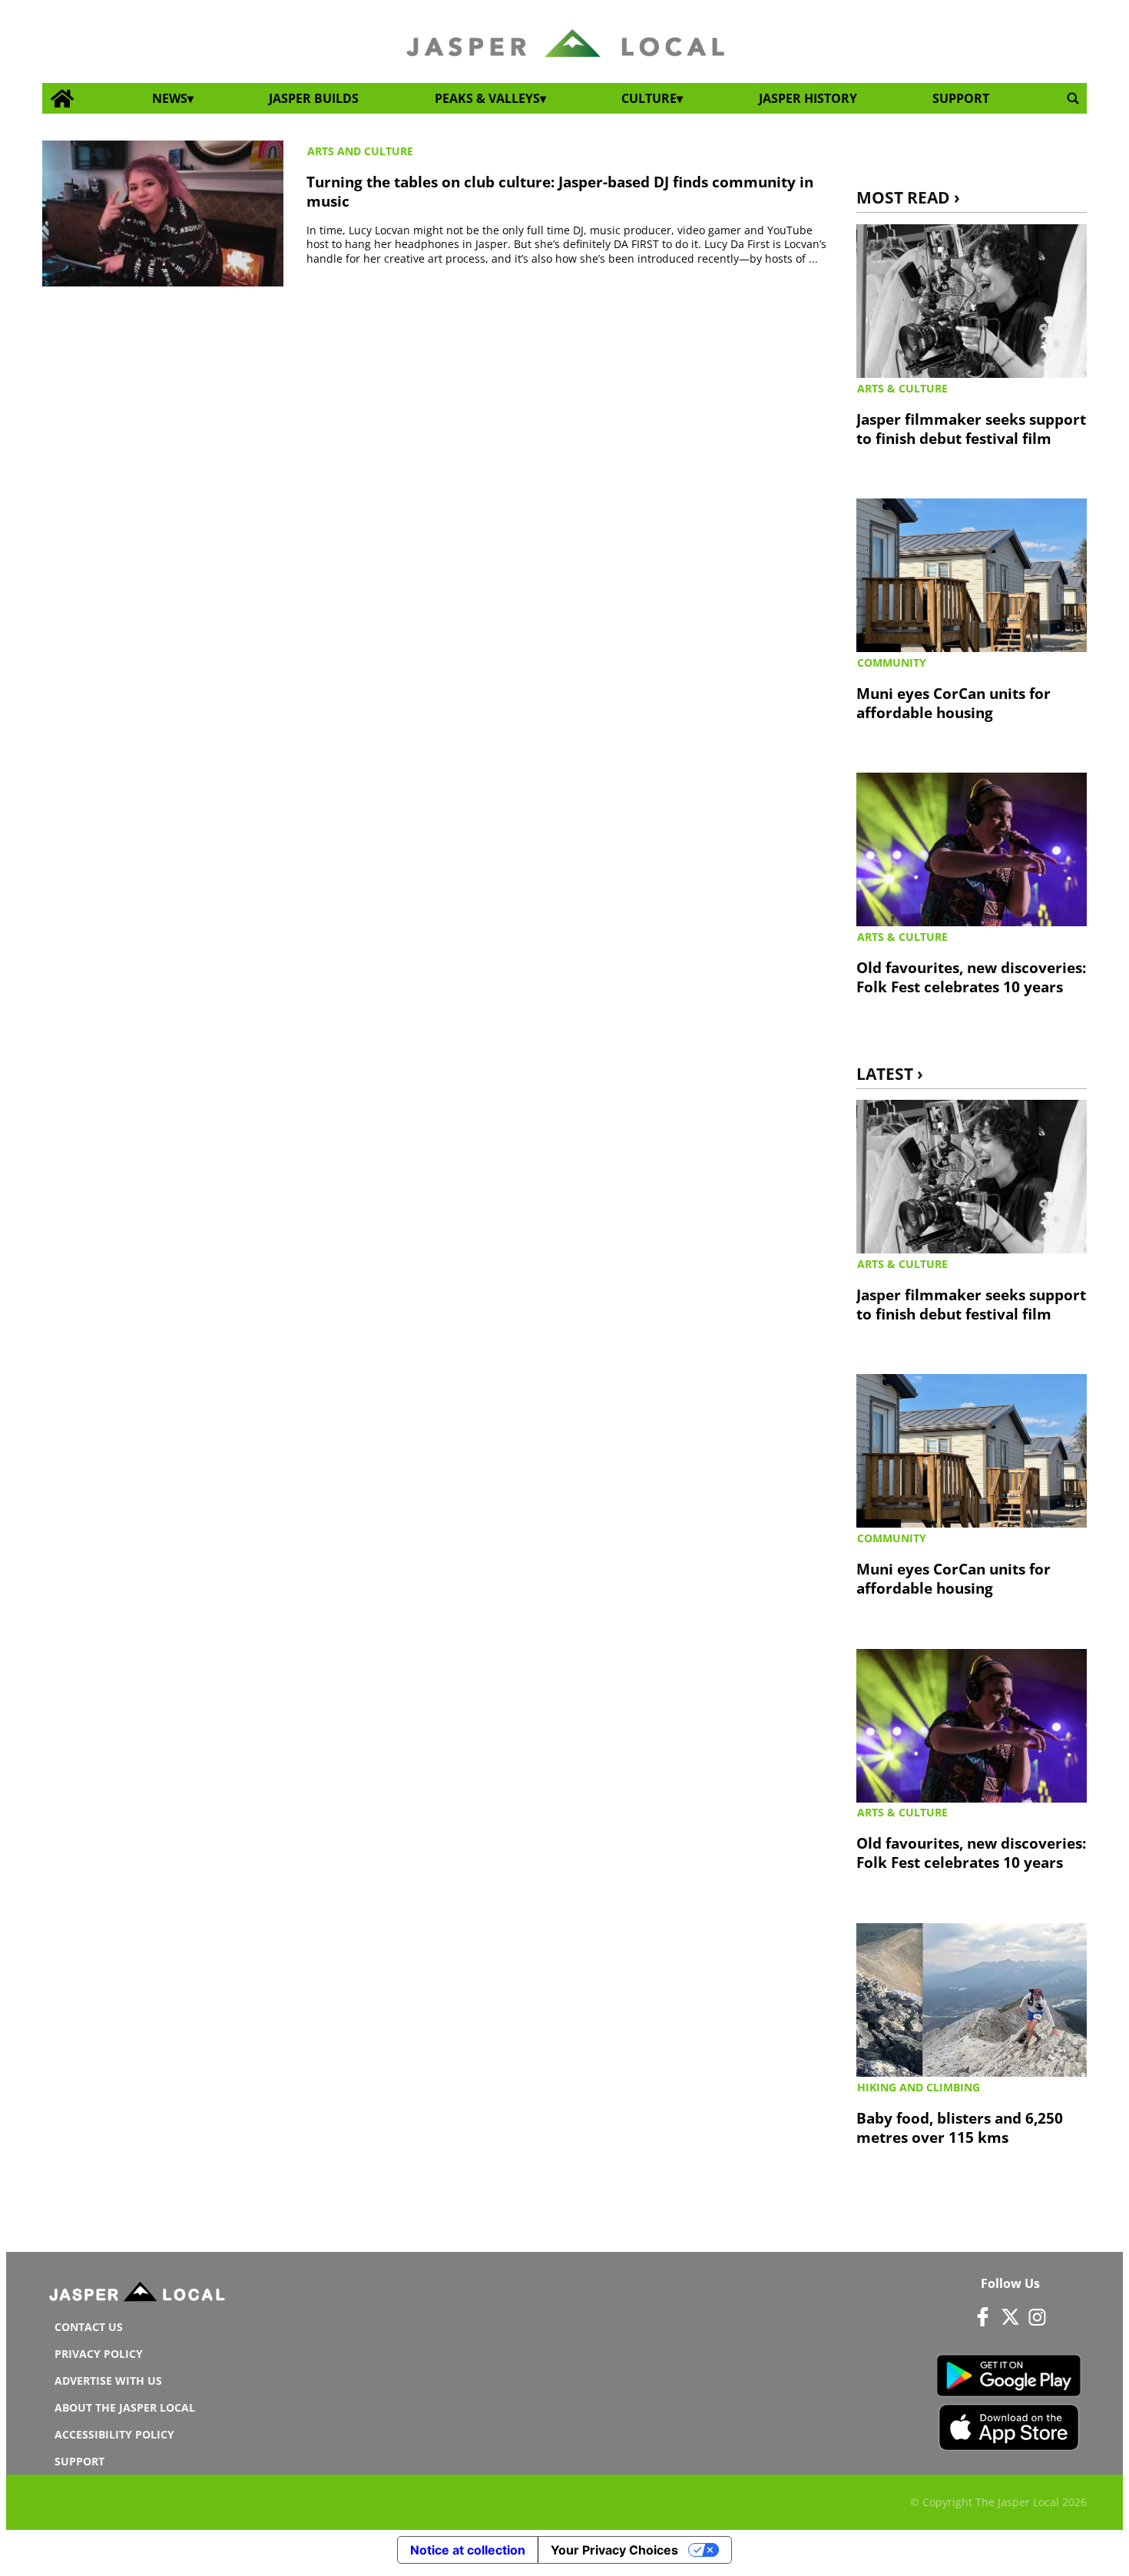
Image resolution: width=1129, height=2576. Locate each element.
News (170, 98)
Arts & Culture (902, 388)
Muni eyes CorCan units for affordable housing (954, 703)
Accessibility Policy (114, 2434)
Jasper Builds (314, 98)
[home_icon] (63, 99)
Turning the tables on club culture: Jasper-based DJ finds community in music (560, 191)
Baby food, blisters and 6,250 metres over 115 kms (960, 2127)
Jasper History (808, 98)
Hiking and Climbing (919, 2087)
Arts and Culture (360, 151)
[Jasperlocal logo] (138, 2295)
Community (892, 662)
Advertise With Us (108, 2381)
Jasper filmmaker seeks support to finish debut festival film (971, 429)
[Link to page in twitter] (1010, 2317)
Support (961, 98)
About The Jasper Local (125, 2407)
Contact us (89, 2327)
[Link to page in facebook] (983, 2317)
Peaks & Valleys (487, 98)
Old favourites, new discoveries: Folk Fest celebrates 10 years (971, 977)
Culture (649, 98)
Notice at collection (468, 2550)
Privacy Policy (99, 2354)
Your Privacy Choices (614, 2550)
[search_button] (1073, 99)
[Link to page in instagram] (1037, 2317)
